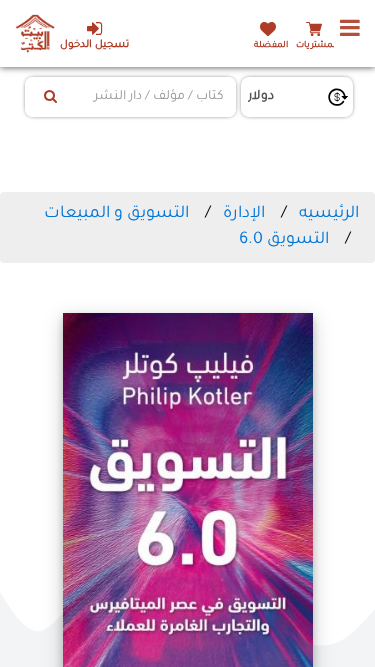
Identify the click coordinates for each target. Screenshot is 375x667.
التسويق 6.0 (284, 240)
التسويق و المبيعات (116, 214)
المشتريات (317, 45)
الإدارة (244, 214)
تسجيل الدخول (94, 45)
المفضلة (271, 45)
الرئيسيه (329, 214)
